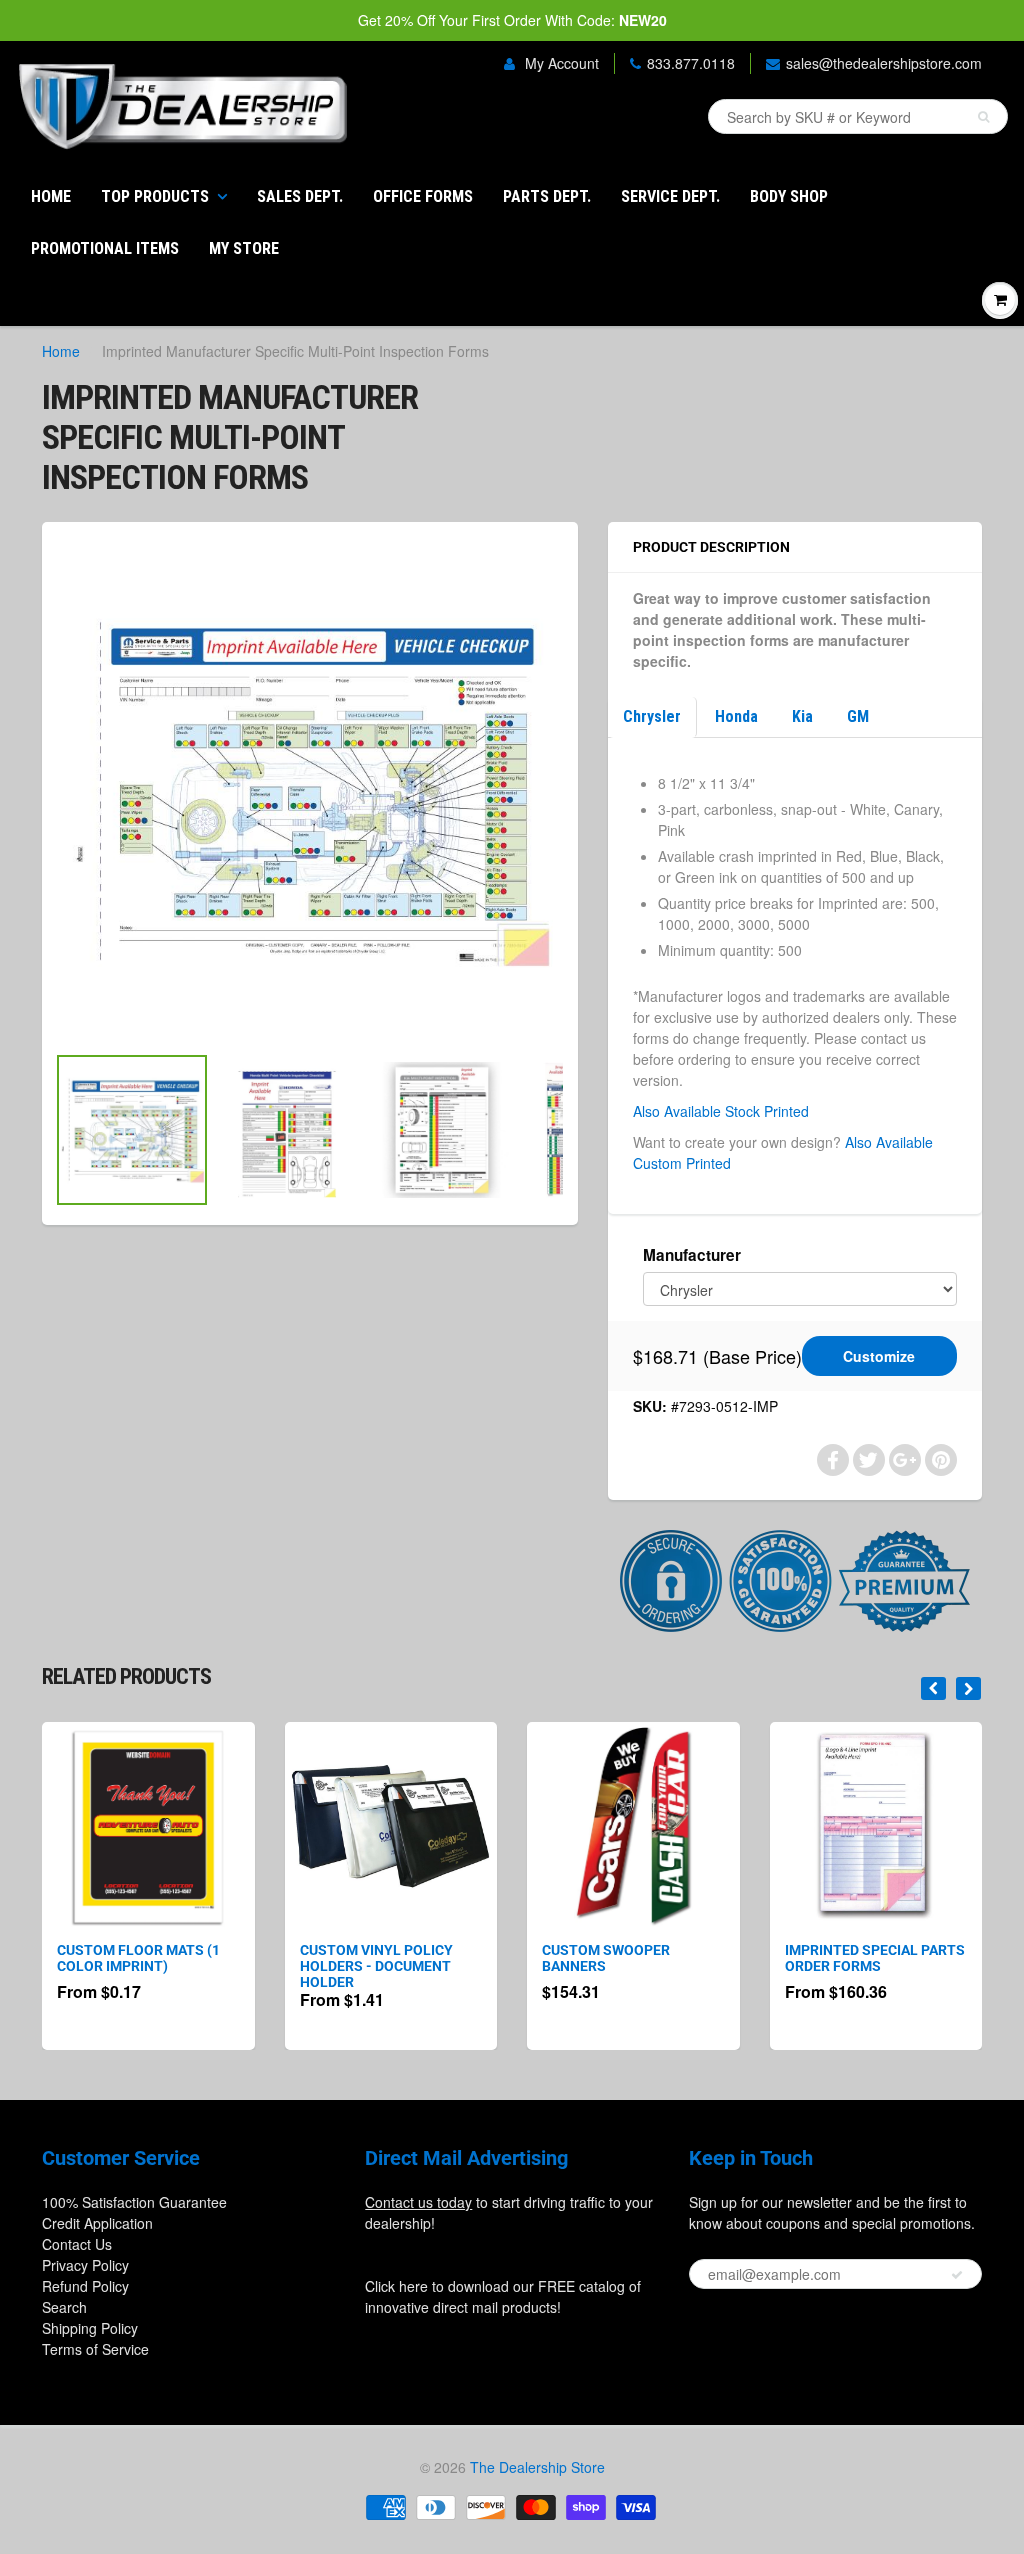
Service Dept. (670, 196)
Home (51, 196)
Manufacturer (692, 1255)
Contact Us (77, 2244)
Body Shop (789, 196)
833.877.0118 (691, 63)
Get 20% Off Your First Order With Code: (512, 20)
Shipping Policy (90, 2328)
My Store (244, 248)
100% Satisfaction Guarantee (134, 2202)
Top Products (155, 196)
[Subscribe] (957, 2275)
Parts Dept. (547, 196)
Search (64, 2307)
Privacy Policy (85, 2265)
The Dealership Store (537, 2467)
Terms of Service (95, 2349)
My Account (560, 63)
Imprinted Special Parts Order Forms (875, 1958)
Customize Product (879, 1361)
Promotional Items (105, 248)
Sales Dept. (300, 196)
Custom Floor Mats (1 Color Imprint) (138, 1958)
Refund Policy (85, 2286)
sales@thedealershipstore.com (884, 63)
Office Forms (423, 196)
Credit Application (97, 2223)
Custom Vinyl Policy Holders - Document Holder (376, 1966)
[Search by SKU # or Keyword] (983, 117)
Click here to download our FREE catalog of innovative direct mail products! (503, 2296)
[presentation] (933, 1688)
